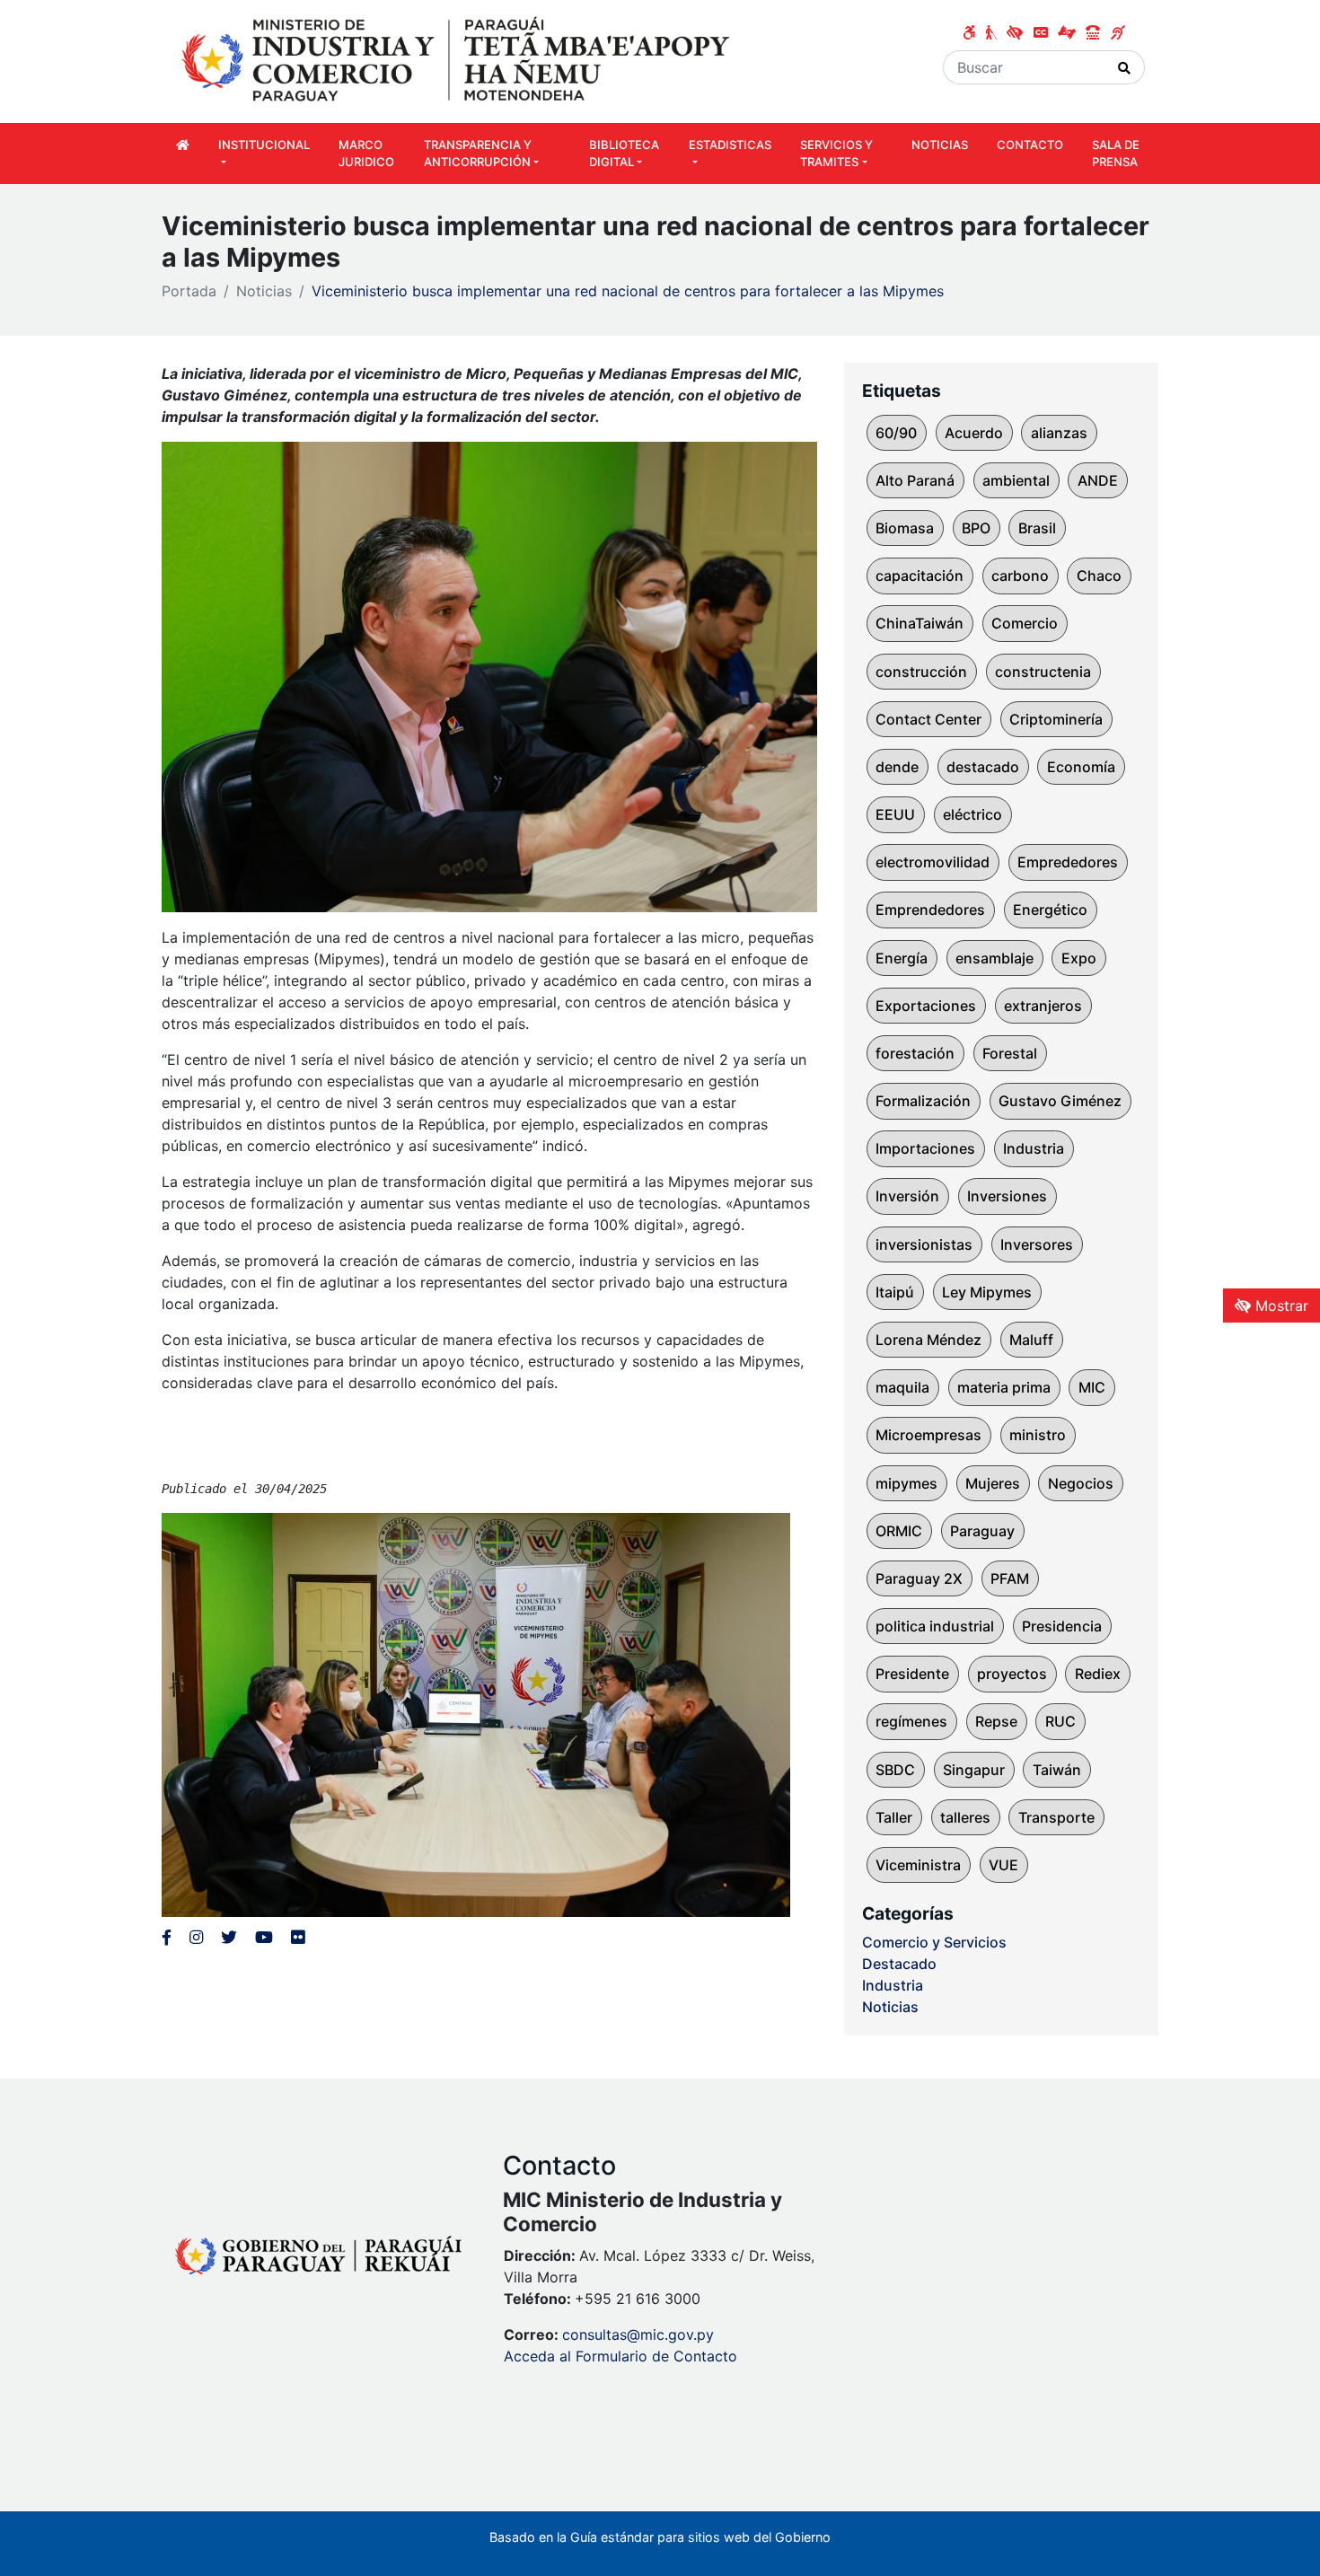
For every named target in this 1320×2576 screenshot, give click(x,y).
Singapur (974, 1770)
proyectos (1012, 1674)
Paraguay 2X (919, 1578)
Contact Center (928, 719)
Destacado (899, 1964)
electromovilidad (933, 862)
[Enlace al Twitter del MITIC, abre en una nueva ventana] (229, 1937)
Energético (1050, 910)
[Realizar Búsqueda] (1125, 67)
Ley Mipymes (987, 1292)
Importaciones (925, 1148)
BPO (976, 528)
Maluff (1031, 1340)
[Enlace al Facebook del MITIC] (167, 1937)
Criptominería (1056, 719)
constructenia (1043, 672)
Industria (1034, 1148)
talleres (965, 1817)
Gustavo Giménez (1060, 1101)
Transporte (1056, 1817)
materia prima (1004, 1387)
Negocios (1081, 1483)
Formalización (923, 1101)
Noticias (264, 291)
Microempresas (928, 1435)
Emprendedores (930, 910)
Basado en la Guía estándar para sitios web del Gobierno (660, 2537)
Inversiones (1007, 1196)
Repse (996, 1721)
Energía (902, 958)
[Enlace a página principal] (458, 60)
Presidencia (1062, 1626)
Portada (189, 291)
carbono (1020, 576)
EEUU (895, 814)
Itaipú (895, 1292)
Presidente (912, 1674)
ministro (1038, 1435)
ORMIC (899, 1531)
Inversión (907, 1196)
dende (897, 767)
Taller (894, 1817)
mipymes (906, 1483)
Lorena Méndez (928, 1340)
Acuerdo (974, 433)
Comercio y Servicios (934, 1942)
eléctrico (972, 814)
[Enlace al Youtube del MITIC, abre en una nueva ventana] (264, 1937)
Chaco (1099, 576)
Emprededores (1068, 862)
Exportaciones (926, 1006)
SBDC (895, 1770)
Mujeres (993, 1483)
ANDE (1098, 480)
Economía (1081, 767)
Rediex (1098, 1674)
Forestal (1010, 1053)
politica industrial (935, 1626)
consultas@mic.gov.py (638, 2334)
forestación (915, 1053)
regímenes (911, 1721)
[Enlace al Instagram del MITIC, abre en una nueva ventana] (196, 1937)
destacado (983, 767)
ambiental (1016, 480)
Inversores (1037, 1244)
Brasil (1037, 528)
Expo (1079, 958)
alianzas (1059, 433)
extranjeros (1043, 1006)
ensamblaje (994, 958)
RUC (1060, 1721)
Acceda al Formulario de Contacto (620, 2356)
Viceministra (918, 1865)
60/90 (896, 433)
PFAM (1010, 1578)
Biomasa (905, 528)
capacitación (920, 576)
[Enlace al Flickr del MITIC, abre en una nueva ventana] (298, 1937)
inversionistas (924, 1244)
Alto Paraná (915, 480)
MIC (1092, 1387)
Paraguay (982, 1531)
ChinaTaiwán (920, 623)
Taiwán (1057, 1770)
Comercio (1025, 623)
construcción (921, 672)
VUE (1003, 1865)
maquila (902, 1387)
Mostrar (1280, 1306)
